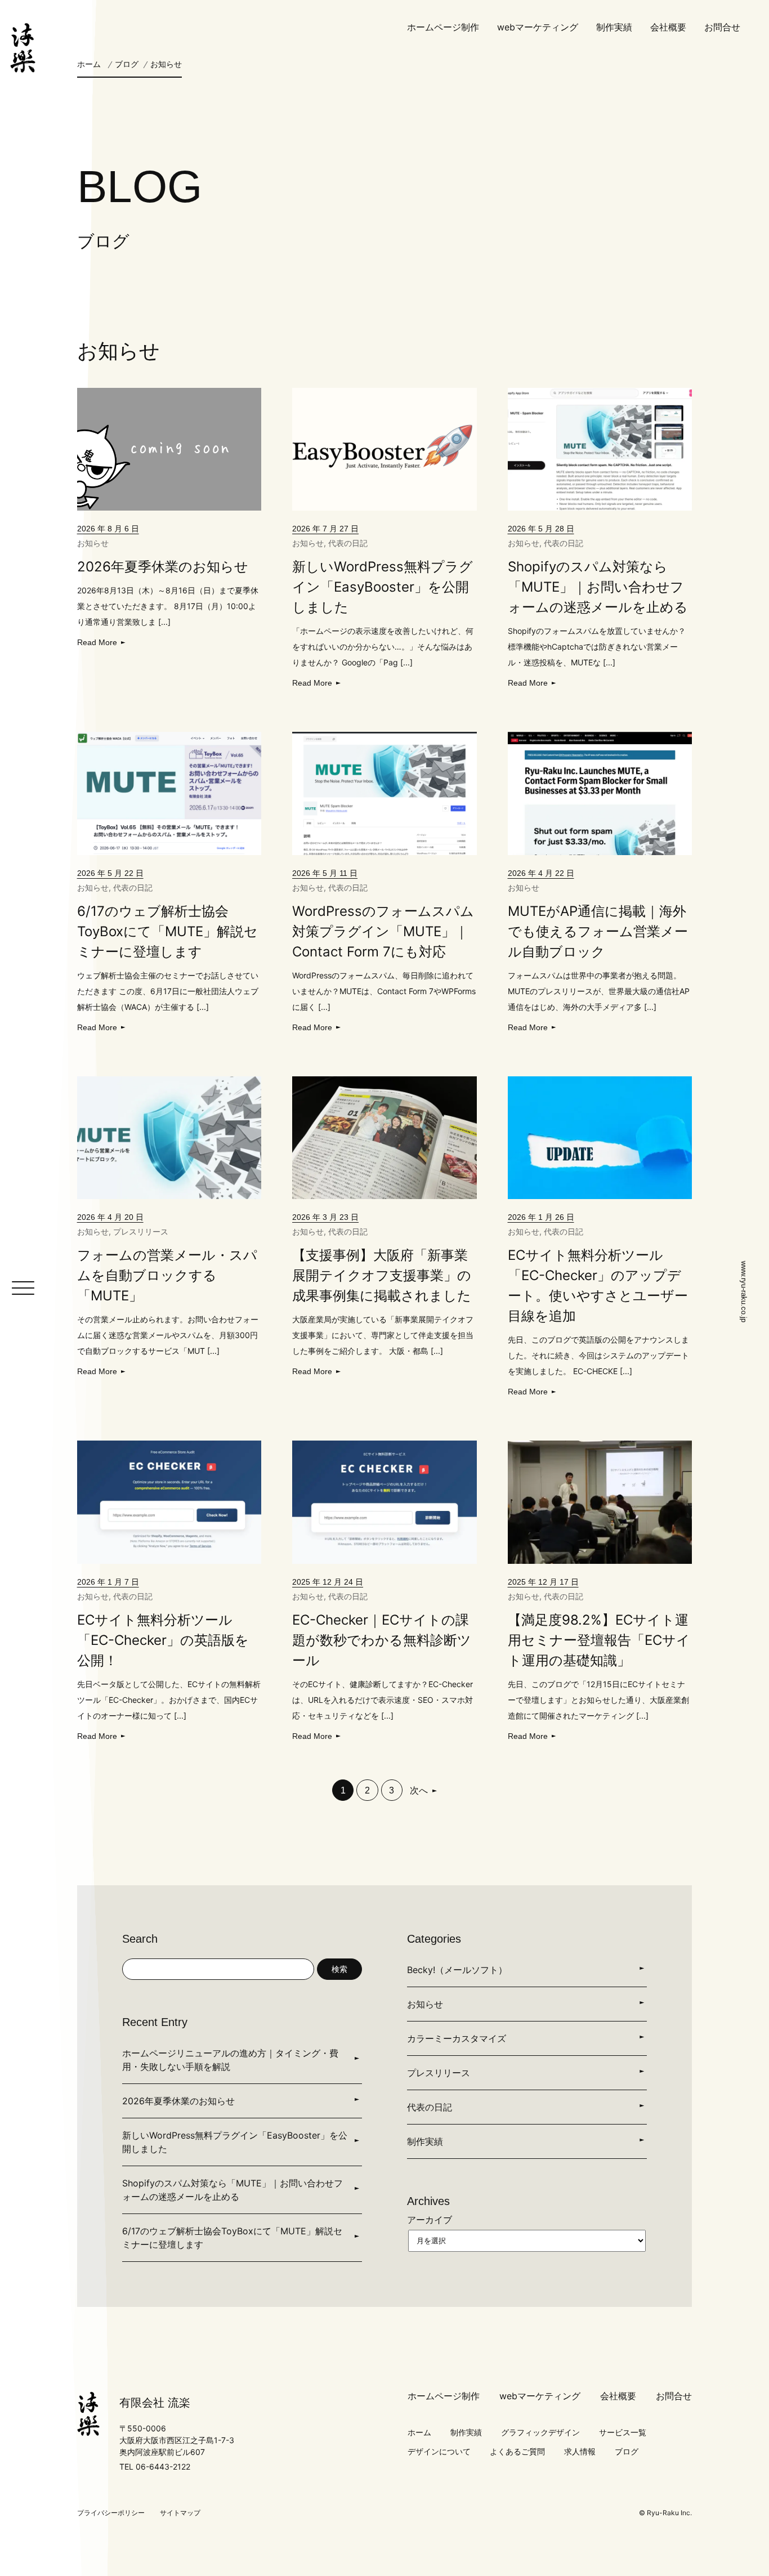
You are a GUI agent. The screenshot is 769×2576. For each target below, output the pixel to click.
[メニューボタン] (23, 1288)
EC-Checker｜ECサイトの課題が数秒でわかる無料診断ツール (382, 1640)
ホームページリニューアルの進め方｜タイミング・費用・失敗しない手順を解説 (230, 2060)
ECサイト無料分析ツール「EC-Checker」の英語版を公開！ (163, 1640)
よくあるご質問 (517, 2451)
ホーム (89, 64)
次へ (419, 1790)
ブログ (127, 64)
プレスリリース (141, 1231)
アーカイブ (430, 2220)
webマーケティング (538, 27)
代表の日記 (348, 543)
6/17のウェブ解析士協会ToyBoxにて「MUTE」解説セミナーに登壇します (167, 931)
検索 (339, 1969)
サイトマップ (180, 2513)
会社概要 (668, 27)
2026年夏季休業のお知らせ (163, 567)
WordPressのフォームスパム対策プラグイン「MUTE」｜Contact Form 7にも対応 (383, 931)
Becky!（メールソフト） (457, 1970)
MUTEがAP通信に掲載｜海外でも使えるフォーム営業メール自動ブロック (598, 931)
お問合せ (722, 27)
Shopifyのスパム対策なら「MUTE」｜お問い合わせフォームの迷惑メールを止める (598, 587)
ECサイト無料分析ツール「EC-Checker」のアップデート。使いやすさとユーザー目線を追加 (598, 1285)
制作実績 (614, 27)
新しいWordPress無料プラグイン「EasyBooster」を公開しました (383, 587)
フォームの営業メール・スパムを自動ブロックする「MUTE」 (167, 1275)
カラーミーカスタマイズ (457, 2038)
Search (140, 1939)
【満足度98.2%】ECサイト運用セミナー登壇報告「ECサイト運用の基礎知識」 (599, 1640)
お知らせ (93, 543)
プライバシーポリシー (111, 2513)
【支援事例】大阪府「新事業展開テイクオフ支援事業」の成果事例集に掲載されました (382, 1275)
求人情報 (580, 2451)
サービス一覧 (623, 2432)
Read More (97, 642)
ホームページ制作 (443, 27)
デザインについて (439, 2451)
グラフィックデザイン (540, 2432)
